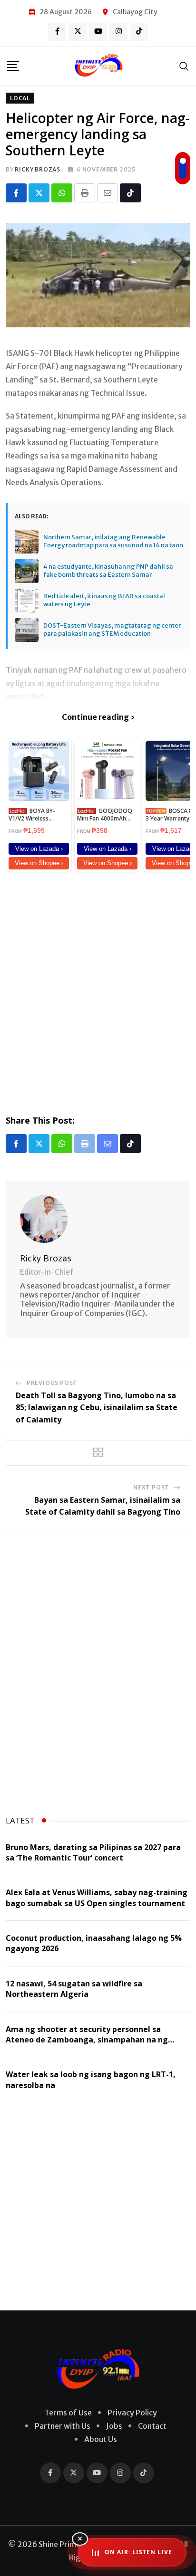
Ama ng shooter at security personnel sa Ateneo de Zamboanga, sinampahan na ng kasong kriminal (87, 2040)
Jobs (114, 2426)
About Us (101, 2439)
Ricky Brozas (38, 169)
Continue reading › (98, 717)
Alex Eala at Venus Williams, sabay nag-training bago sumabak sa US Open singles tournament (97, 1898)
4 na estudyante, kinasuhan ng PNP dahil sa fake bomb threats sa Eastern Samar (108, 571)
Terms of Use (68, 2413)
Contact (152, 2426)
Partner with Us (63, 2426)
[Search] (184, 66)
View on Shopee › (39, 863)
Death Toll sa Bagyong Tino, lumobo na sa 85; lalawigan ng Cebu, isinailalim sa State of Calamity (97, 1407)
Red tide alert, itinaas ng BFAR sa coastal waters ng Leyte (104, 600)
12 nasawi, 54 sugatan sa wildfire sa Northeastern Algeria (74, 1989)
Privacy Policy (132, 2413)
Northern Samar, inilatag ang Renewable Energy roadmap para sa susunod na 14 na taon (113, 541)
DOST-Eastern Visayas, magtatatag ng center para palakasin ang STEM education (112, 630)
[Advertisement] (98, 992)
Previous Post (52, 1383)
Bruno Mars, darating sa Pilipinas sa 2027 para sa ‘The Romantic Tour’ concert (93, 1852)
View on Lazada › (39, 849)
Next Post (151, 1487)
